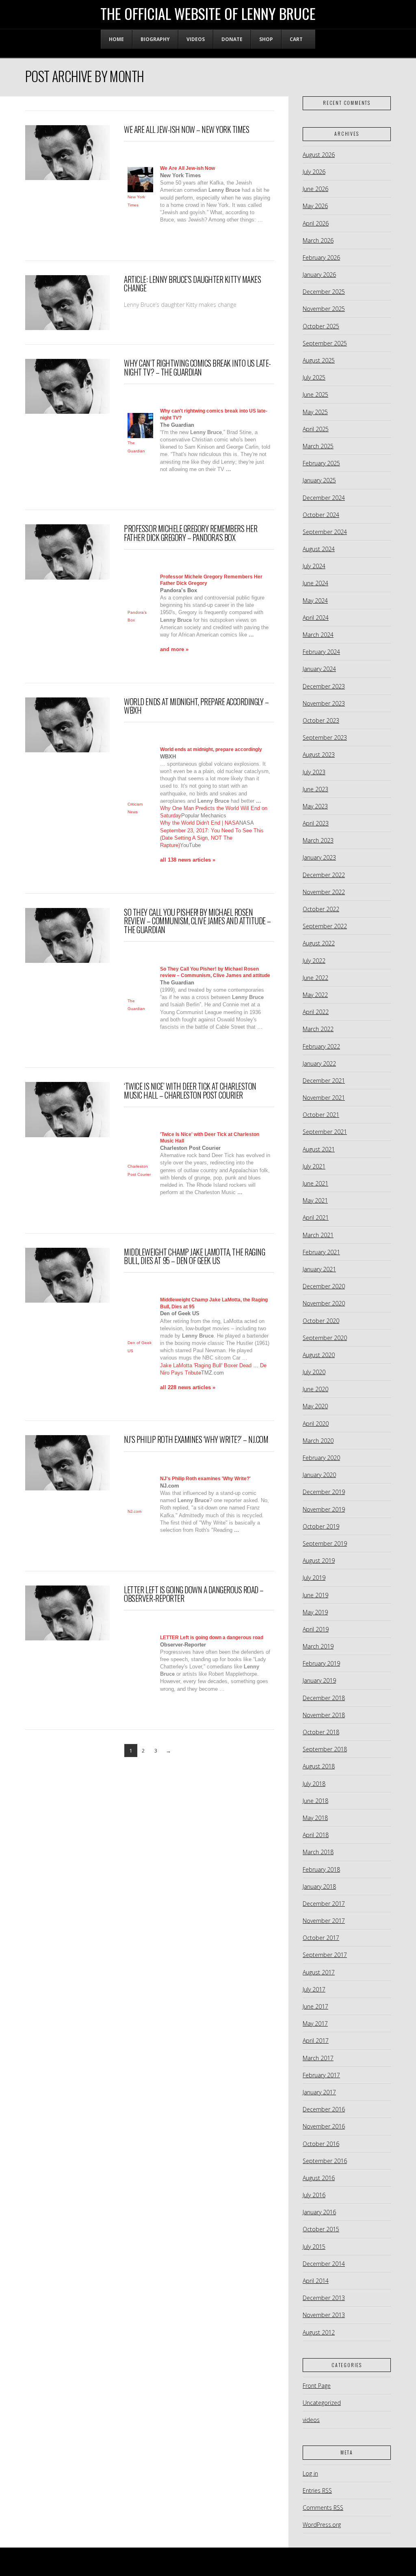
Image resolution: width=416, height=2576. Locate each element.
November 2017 (324, 1921)
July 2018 (314, 1784)
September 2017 (325, 1955)
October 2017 (321, 1938)
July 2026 (314, 172)
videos (311, 2420)
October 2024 (321, 515)
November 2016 (324, 2126)
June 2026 (315, 189)
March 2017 (318, 2058)
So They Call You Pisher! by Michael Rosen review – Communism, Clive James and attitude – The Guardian (197, 921)
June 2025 (315, 394)
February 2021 (321, 1252)
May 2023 (315, 806)
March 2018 (318, 1852)
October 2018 (321, 1732)
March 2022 (318, 1029)
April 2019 (316, 1629)
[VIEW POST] (67, 153)
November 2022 (324, 892)
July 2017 (314, 1989)
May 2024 (315, 601)
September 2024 (325, 532)
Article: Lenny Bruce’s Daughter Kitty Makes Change (192, 284)
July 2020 (314, 1372)
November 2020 (324, 1303)
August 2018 (319, 1766)
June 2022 (315, 978)
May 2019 (315, 1612)
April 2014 (316, 2281)
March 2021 (318, 1235)
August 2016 (319, 2178)
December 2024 (324, 498)
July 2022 (314, 961)
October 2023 (321, 720)
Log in (310, 2473)
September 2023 (325, 737)
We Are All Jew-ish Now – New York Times (186, 129)
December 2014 (324, 2264)
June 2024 (315, 583)
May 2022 (315, 995)
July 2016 (314, 2195)
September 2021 (325, 1132)
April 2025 (316, 429)
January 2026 (319, 275)
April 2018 (316, 1835)
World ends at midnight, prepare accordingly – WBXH (196, 706)
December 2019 (324, 1492)
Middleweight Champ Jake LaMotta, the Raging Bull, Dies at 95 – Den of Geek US (194, 1257)
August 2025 (319, 360)
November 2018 (324, 1715)
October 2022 (321, 909)
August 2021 (319, 1149)
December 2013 (324, 2298)
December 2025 (324, 292)
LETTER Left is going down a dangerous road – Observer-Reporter (194, 1594)
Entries (317, 2490)
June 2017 (315, 2006)
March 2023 (318, 840)
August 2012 (319, 2332)
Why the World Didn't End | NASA (200, 823)
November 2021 (324, 1098)
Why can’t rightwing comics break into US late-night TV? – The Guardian (197, 368)
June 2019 (315, 1595)
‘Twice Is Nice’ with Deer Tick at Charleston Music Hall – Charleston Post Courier (190, 1091)
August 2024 (319, 549)
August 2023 (319, 755)
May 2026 (315, 206)
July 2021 (314, 1166)
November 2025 (324, 309)
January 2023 (319, 857)
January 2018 (319, 1886)
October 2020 (321, 1321)
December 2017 (324, 1904)
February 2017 (321, 2075)
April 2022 (316, 1012)
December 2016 (324, 2109)
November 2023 (324, 703)
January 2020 (319, 1475)
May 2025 (315, 412)
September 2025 (325, 343)
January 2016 (319, 2212)
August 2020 (319, 1355)
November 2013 (324, 2315)
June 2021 (315, 1183)
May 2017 (315, 2023)
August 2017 (319, 1972)
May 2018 (315, 1818)
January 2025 (319, 480)
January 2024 (319, 669)
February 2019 (321, 1663)
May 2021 (315, 1200)
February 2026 (321, 257)
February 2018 (321, 1869)
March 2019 (318, 1646)
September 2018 (325, 1749)
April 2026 (316, 223)
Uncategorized (322, 2403)
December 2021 (324, 1081)
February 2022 (321, 1046)
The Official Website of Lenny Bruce (208, 13)
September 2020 (325, 1338)
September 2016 (325, 2161)
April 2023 (316, 823)
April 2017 (316, 2041)
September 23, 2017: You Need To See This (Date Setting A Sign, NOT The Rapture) (212, 838)
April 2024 (316, 618)
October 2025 (321, 326)
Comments (323, 2508)
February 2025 (321, 463)
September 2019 (325, 1543)
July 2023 (314, 772)
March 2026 (318, 240)
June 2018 (315, 1801)
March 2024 (318, 635)
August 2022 (319, 943)
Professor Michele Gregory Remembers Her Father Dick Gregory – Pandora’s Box (191, 533)
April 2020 (316, 1424)
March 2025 (318, 446)
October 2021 (321, 1115)
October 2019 (321, 1526)
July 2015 (314, 2247)
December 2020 (324, 1286)
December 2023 (324, 686)
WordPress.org (322, 2525)
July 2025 (314, 377)
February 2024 (321, 652)
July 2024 (314, 566)
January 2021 (319, 1269)
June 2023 (315, 789)
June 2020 (315, 1389)
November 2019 (324, 1509)
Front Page (317, 2386)
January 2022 (319, 1063)
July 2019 (314, 1578)
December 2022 (324, 875)
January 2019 (319, 1680)
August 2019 (319, 1561)
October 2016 (321, 2144)
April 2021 (316, 1217)
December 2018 (324, 1698)
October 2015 (321, 2229)
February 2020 (321, 1458)
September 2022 (325, 926)
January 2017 (319, 2092)
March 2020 (318, 1441)
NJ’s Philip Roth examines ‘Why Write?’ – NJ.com (196, 1439)
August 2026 (319, 155)
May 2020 (315, 1406)
